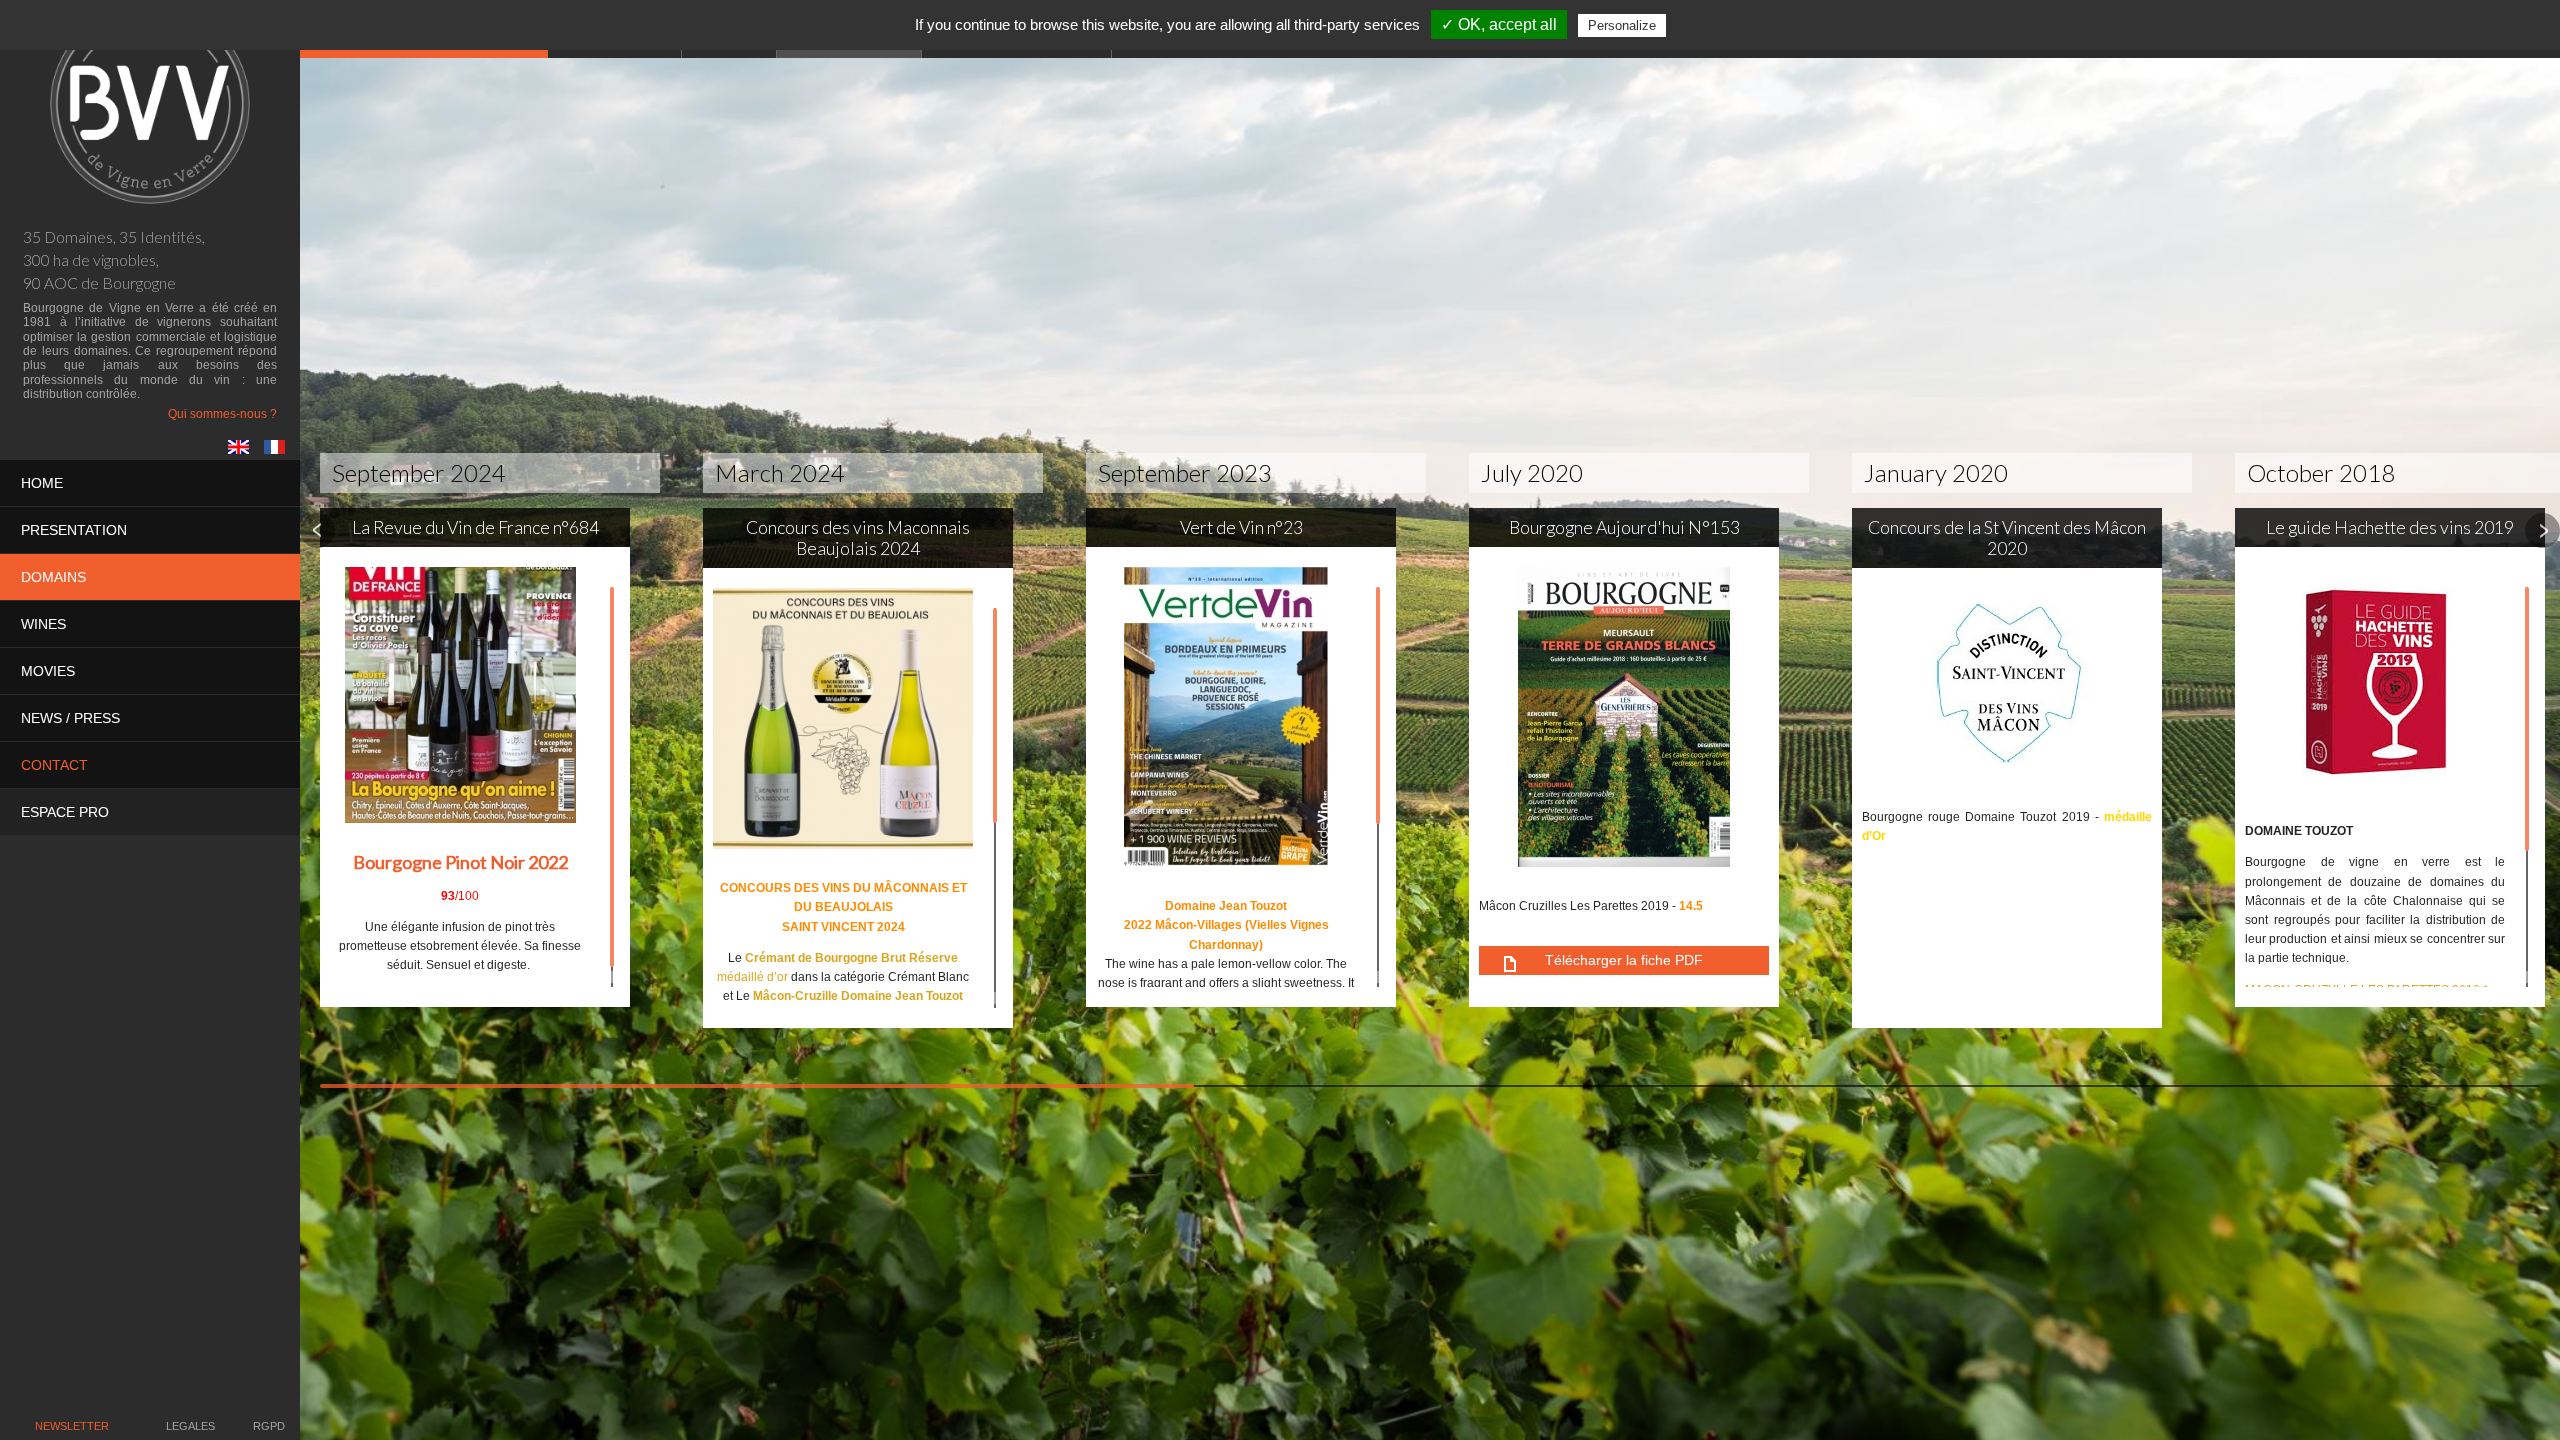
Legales (190, 1426)
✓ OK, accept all (1499, 24)
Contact (54, 765)
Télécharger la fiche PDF (1624, 960)
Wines (43, 624)
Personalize (1622, 25)
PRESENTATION (74, 530)
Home (42, 483)
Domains (53, 577)
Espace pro (65, 812)
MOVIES (48, 671)
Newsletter (72, 1426)
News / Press (70, 718)
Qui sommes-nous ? (222, 414)
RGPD (269, 1426)
